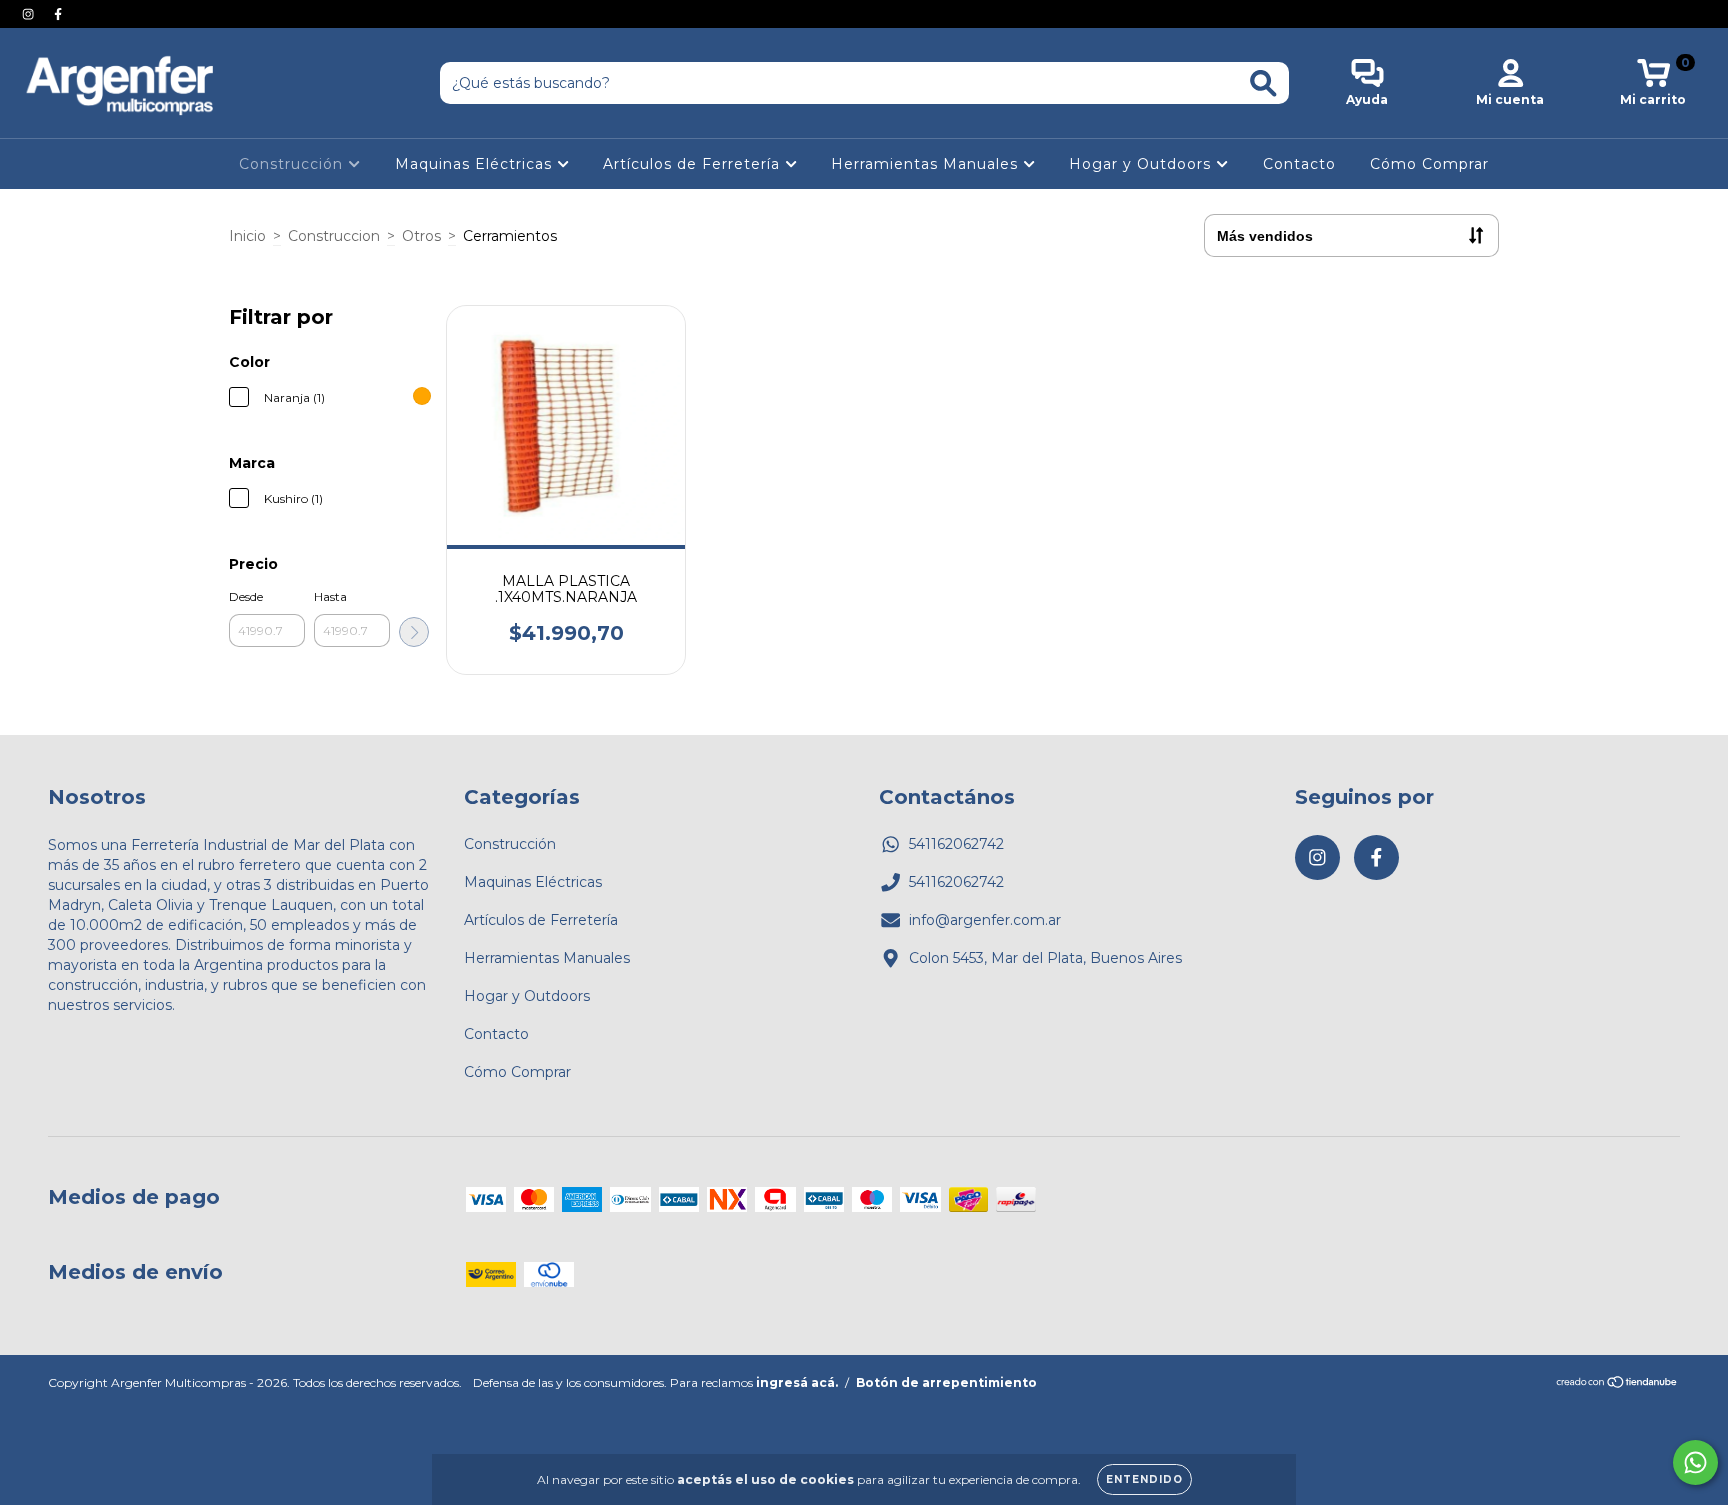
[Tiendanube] (1617, 1383)
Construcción (293, 164)
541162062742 (956, 844)
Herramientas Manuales (927, 164)
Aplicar (414, 632)
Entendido (1144, 1479)
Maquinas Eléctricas (476, 164)
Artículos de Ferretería (694, 164)
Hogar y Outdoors (1142, 164)
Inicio (247, 236)
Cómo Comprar (1429, 164)
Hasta (330, 596)
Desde (246, 596)
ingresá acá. (797, 1382)
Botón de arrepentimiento (946, 1382)
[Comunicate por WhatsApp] (1695, 1462)
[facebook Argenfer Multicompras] (58, 14)
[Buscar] (1263, 83)
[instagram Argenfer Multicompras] (30, 14)
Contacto (1299, 164)
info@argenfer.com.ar (985, 920)
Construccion (334, 236)
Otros (421, 236)
